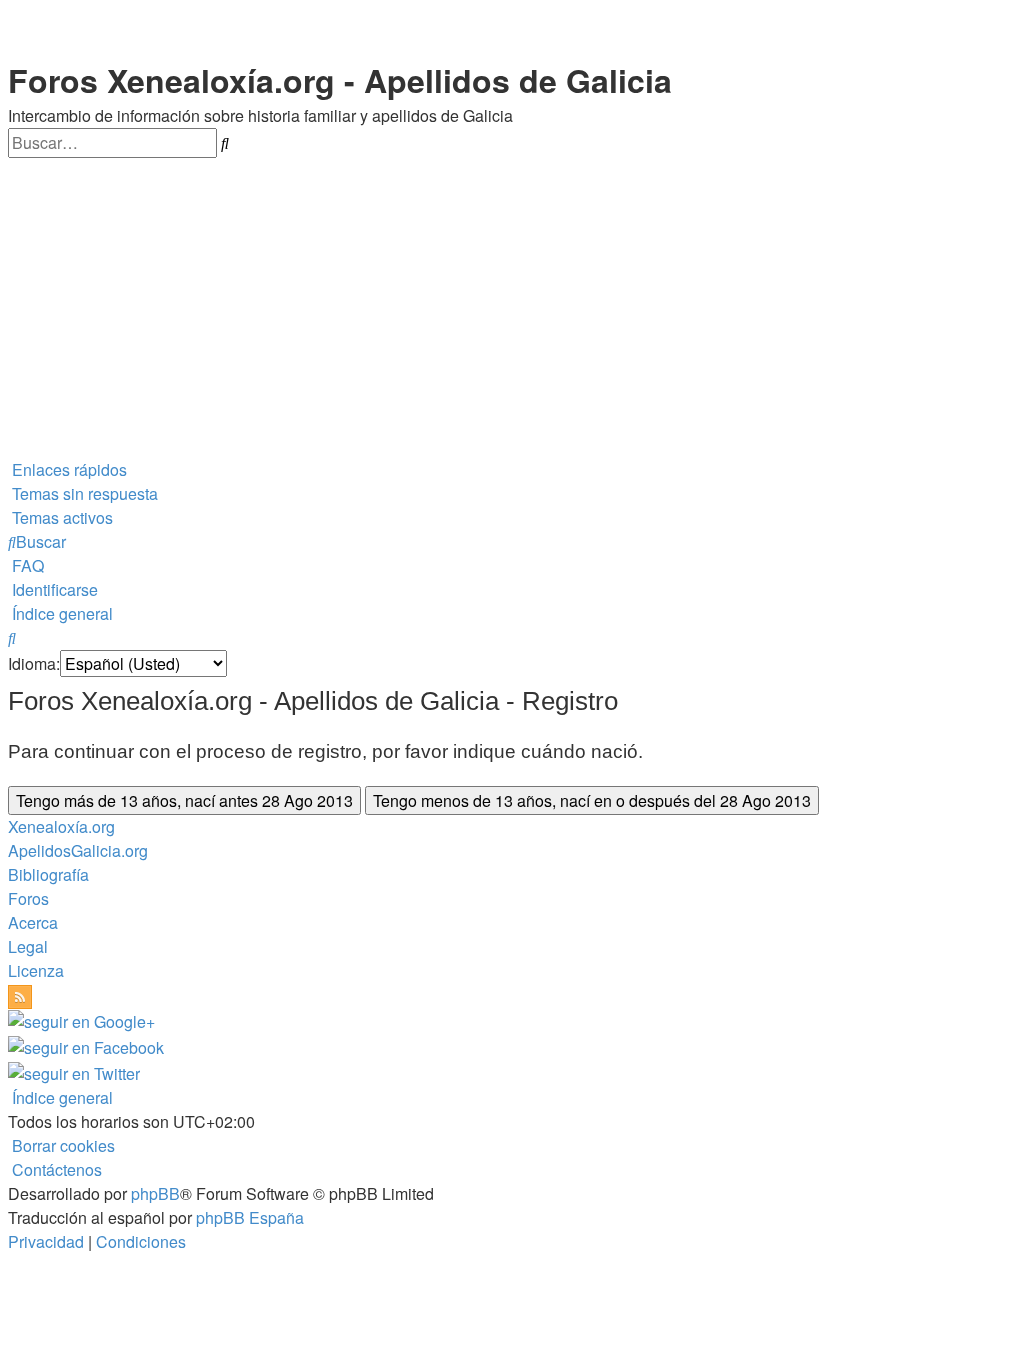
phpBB (155, 1193)
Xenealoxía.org (61, 826)
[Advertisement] (512, 308)
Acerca (33, 922)
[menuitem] (83, 494)
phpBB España (250, 1217)
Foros (28, 898)
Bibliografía (48, 874)
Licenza (36, 970)
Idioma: (34, 663)
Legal (28, 946)
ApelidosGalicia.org (78, 850)
